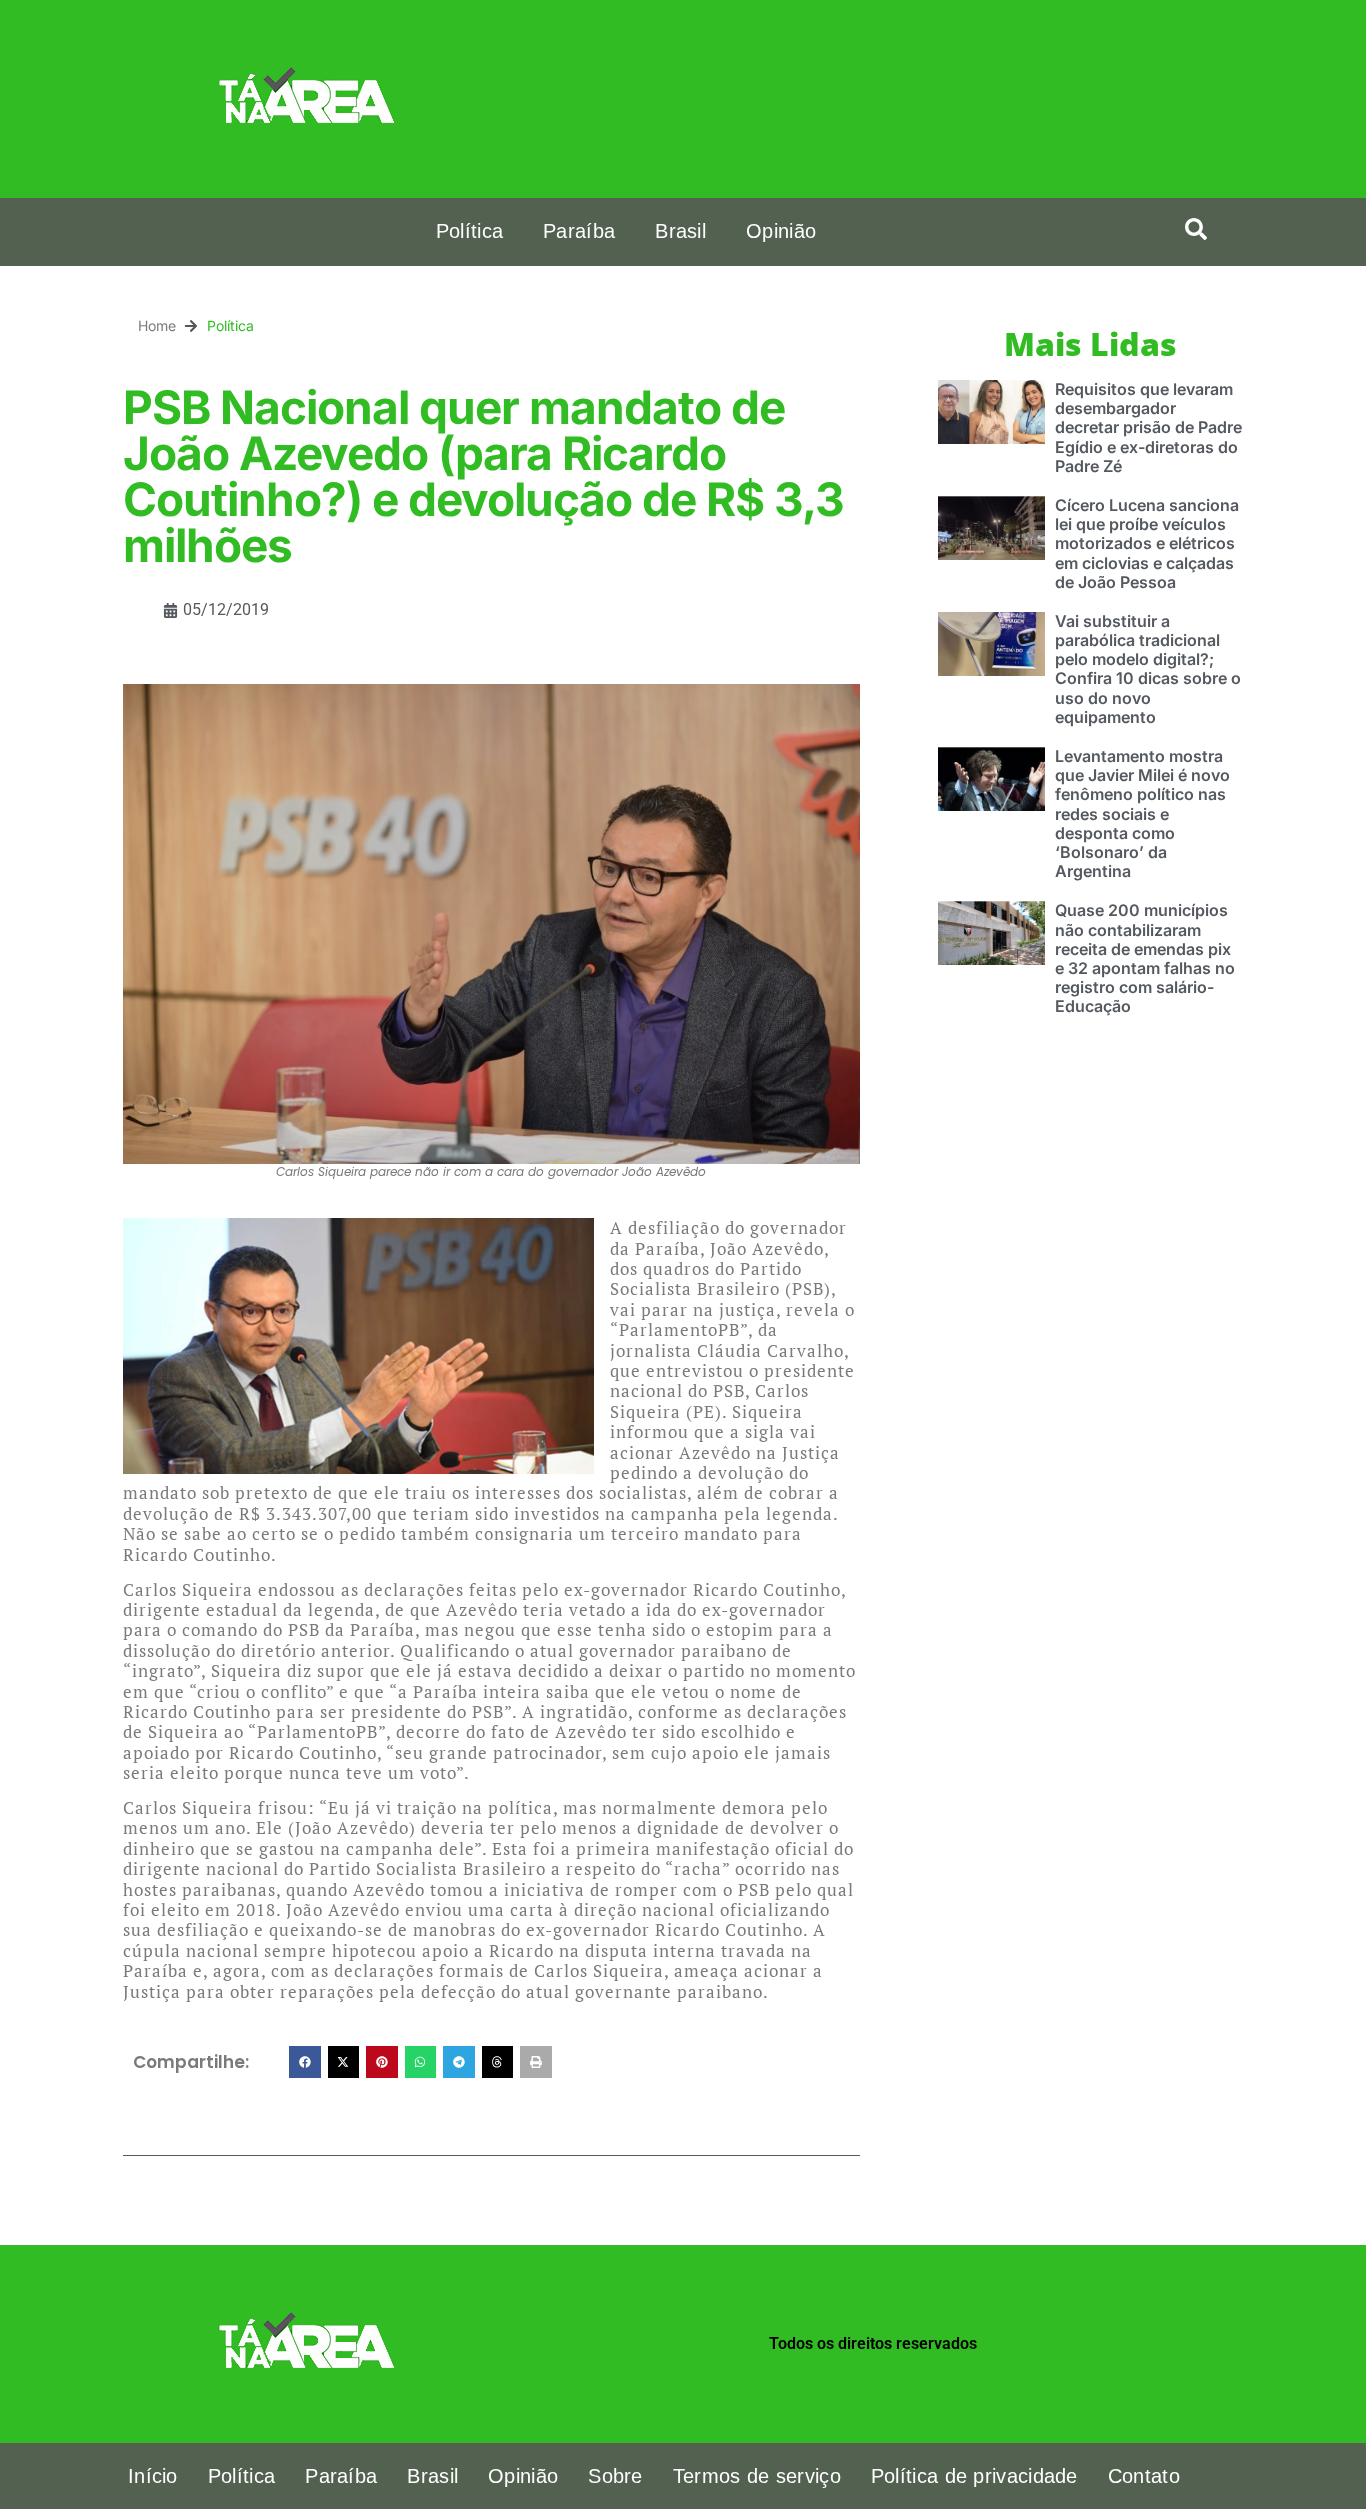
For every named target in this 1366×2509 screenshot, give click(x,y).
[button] (1196, 229)
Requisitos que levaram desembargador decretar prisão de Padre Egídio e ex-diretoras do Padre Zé (1148, 427)
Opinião (781, 231)
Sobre (615, 2476)
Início (153, 2476)
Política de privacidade (974, 2476)
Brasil (680, 231)
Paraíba (579, 231)
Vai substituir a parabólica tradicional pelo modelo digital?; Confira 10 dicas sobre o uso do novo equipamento (1148, 669)
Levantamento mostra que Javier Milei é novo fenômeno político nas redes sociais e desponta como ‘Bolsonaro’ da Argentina (1142, 813)
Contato (1144, 2476)
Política (469, 231)
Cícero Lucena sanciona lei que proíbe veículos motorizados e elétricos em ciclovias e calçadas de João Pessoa (1147, 543)
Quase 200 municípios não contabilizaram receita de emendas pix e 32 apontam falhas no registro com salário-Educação (1145, 958)
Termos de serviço (757, 2476)
